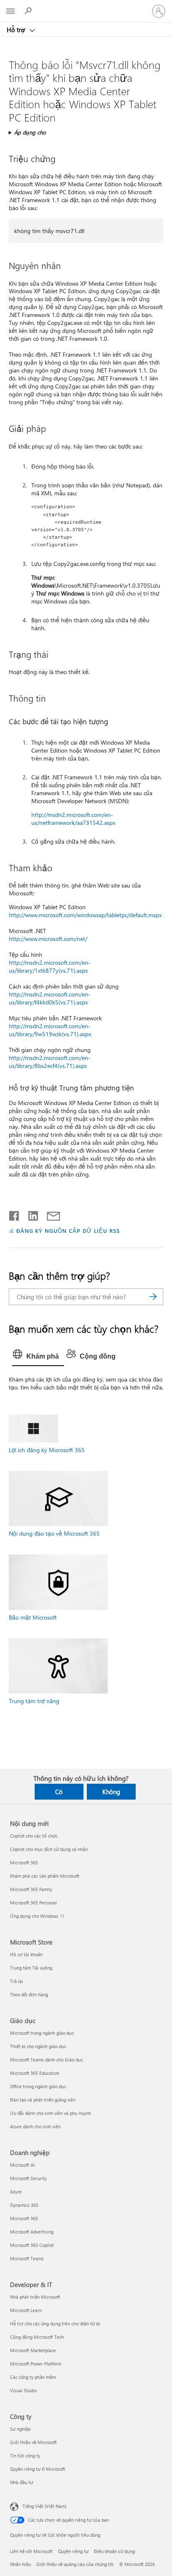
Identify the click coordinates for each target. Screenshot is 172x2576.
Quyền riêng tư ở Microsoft (38, 2469)
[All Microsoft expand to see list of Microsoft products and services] (10, 11)
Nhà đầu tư (21, 2482)
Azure (16, 2192)
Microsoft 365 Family (31, 1889)
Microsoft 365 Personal (33, 1903)
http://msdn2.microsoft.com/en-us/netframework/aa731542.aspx (73, 819)
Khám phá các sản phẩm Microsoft (45, 1876)
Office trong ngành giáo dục (38, 2086)
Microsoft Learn (26, 2310)
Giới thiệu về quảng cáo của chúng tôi (75, 2564)
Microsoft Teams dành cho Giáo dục (47, 2060)
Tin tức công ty (25, 2456)
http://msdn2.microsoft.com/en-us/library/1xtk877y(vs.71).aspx (50, 966)
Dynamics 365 (24, 2205)
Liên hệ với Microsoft (31, 2551)
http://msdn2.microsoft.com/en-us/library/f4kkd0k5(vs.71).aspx (50, 998)
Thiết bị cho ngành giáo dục (38, 2046)
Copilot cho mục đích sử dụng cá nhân (49, 1849)
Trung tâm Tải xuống (31, 1968)
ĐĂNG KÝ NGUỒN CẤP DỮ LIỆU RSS (68, 1231)
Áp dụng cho (30, 132)
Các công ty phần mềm (33, 2377)
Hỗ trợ (17, 30)
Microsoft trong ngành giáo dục (42, 2033)
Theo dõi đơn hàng (29, 1994)
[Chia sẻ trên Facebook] (15, 1214)
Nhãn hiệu (20, 2564)
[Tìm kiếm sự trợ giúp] (29, 11)
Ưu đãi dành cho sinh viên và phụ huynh (51, 2113)
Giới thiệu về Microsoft (33, 2442)
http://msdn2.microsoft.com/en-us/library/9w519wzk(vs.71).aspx (50, 1030)
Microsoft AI (22, 2165)
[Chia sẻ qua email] (50, 1214)
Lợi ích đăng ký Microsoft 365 (47, 1450)
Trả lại (16, 1981)
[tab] (38, 1356)
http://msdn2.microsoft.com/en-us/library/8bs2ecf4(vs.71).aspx (50, 1062)
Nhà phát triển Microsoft (35, 2297)
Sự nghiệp (20, 2429)
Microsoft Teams (27, 2258)
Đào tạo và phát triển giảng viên (43, 2100)
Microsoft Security (28, 2178)
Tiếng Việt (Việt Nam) (44, 2506)
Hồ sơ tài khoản (26, 1954)
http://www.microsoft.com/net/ (48, 939)
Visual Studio (23, 2390)
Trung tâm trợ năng (34, 1701)
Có (59, 1792)
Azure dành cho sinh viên (35, 2126)
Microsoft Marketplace (33, 2350)
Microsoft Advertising (32, 2232)
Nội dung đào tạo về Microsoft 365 (54, 1533)
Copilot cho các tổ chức (34, 1836)
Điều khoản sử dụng (114, 2551)
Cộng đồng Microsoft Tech (37, 2337)
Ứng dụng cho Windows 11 (37, 1916)
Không (111, 1792)
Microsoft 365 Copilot (32, 2245)
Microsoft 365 (24, 1862)
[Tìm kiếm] (153, 1297)
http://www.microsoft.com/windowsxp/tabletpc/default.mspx (85, 915)
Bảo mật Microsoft (33, 1617)
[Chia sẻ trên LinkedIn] (30, 1214)
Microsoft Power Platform (36, 2364)
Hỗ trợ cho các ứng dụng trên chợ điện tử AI (55, 2324)
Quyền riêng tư (73, 2551)
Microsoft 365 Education (35, 2073)
